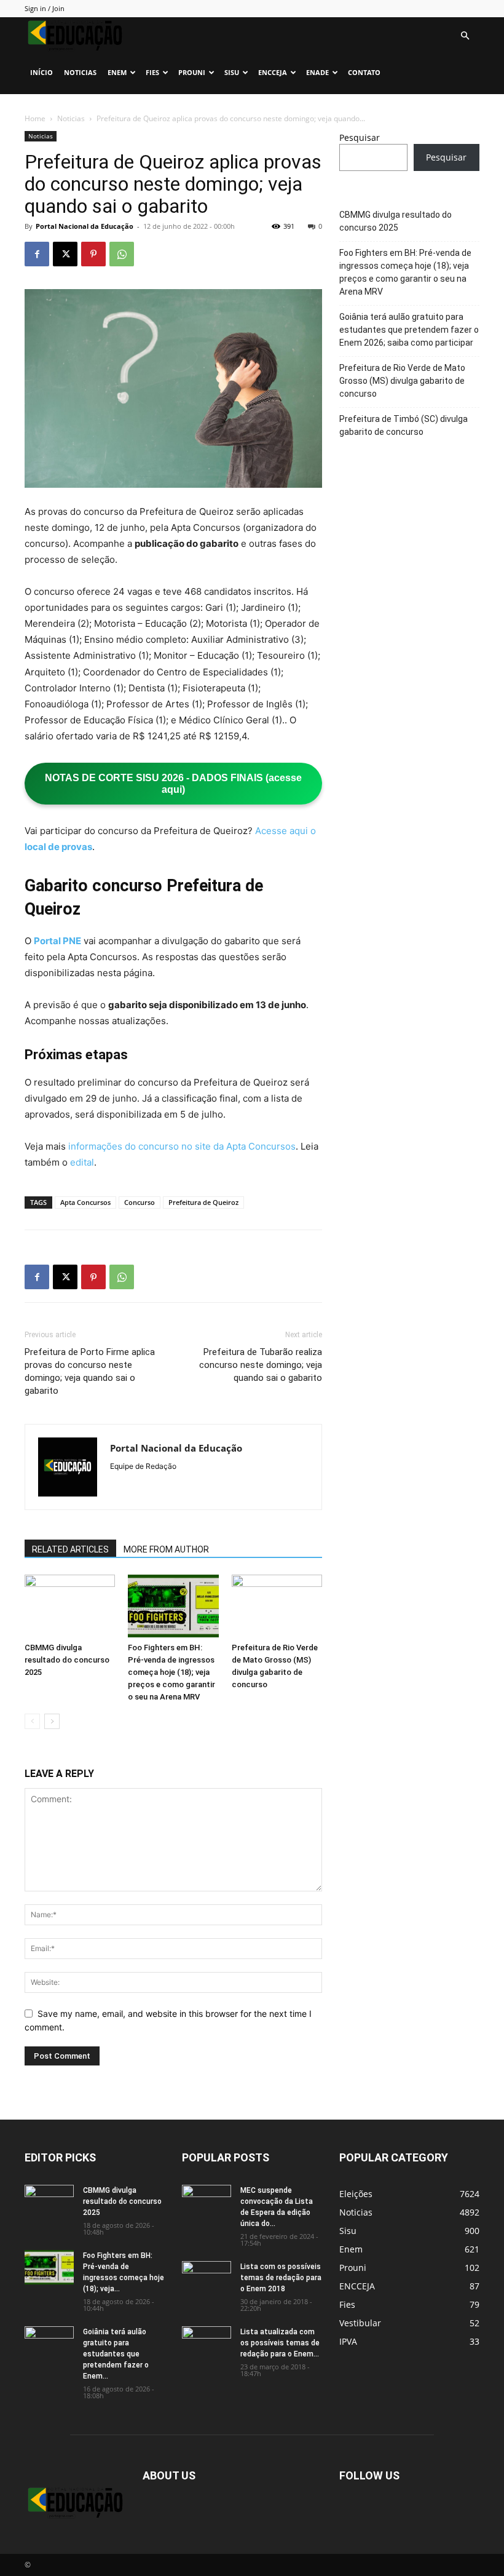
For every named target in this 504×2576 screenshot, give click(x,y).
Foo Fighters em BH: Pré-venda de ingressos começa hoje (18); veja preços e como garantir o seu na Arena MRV (171, 1672)
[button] (465, 36)
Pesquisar (360, 137)
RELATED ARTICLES (70, 1549)
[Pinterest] (93, 254)
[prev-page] (32, 1721)
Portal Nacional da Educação (85, 226)
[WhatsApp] (122, 254)
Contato (364, 72)
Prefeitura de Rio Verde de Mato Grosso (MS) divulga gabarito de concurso (402, 381)
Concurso (140, 1202)
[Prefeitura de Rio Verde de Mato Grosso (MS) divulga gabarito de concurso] (277, 1606)
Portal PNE (57, 941)
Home (35, 118)
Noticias (80, 72)
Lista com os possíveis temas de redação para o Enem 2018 (281, 2278)
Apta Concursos (85, 1202)
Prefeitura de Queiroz (203, 1202)
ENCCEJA (273, 72)
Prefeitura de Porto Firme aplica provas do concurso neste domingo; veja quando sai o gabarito (90, 1371)
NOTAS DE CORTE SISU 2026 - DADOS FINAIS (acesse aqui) (173, 784)
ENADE (317, 72)
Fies (152, 72)
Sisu (232, 72)
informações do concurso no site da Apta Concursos (182, 1146)
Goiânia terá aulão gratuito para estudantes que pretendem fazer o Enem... (116, 2354)
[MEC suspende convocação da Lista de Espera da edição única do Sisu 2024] (207, 2203)
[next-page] (52, 1721)
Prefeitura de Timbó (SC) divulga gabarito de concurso (404, 425)
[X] (65, 254)
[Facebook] (37, 254)
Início (41, 72)
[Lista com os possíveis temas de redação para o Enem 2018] (207, 2278)
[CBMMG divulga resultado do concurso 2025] (70, 1606)
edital (82, 1162)
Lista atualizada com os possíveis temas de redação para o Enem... (280, 2343)
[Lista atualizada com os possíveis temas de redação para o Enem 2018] (207, 2343)
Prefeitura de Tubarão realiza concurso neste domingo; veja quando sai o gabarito (261, 1365)
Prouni (192, 72)
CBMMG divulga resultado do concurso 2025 (67, 1660)
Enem (117, 72)
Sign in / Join (45, 8)
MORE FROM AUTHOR (166, 1549)
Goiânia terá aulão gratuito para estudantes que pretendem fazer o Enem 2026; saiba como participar (409, 330)
